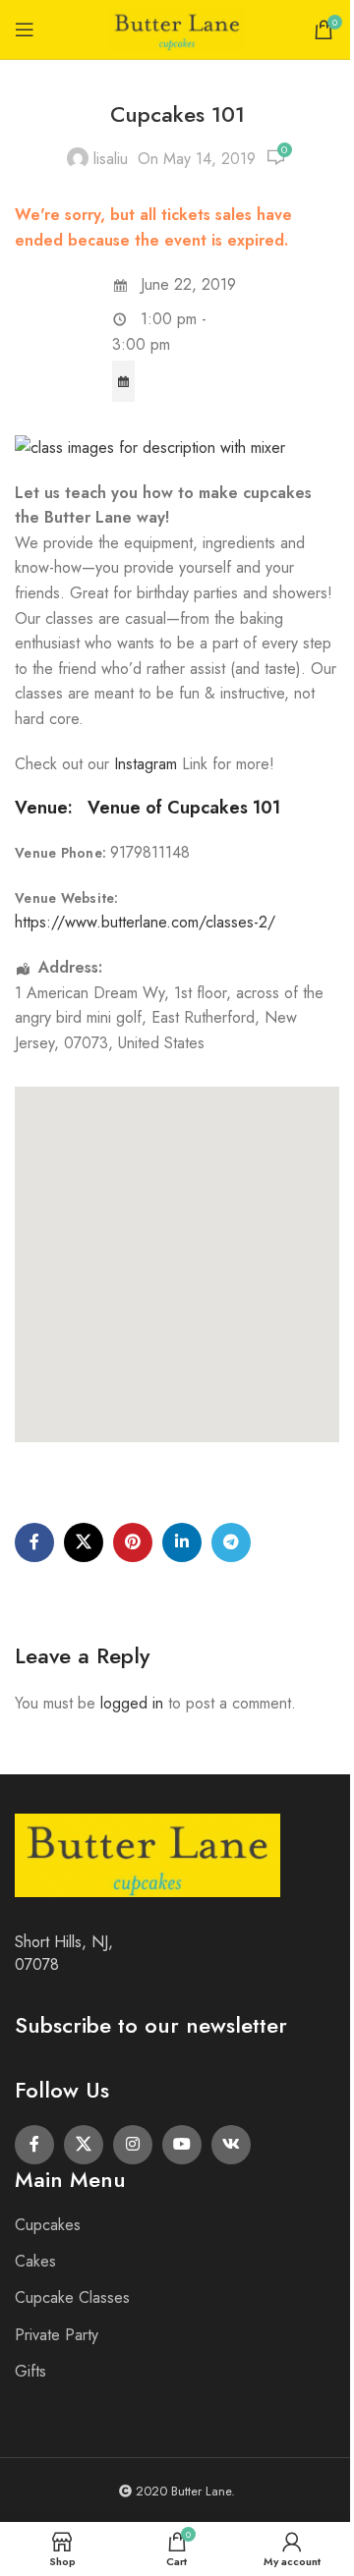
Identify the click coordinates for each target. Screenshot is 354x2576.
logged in (132, 1703)
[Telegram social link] (231, 1542)
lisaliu (111, 159)
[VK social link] (231, 2145)
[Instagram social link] (133, 2145)
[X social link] (84, 1542)
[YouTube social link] (182, 2145)
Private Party (57, 2335)
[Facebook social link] (34, 1542)
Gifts (30, 2371)
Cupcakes (48, 2225)
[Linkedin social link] (182, 1542)
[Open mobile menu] (25, 29)
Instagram (148, 764)
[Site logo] (177, 28)
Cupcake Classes (72, 2297)
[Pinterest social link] (133, 1542)
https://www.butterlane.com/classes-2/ (145, 922)
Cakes (35, 2261)
